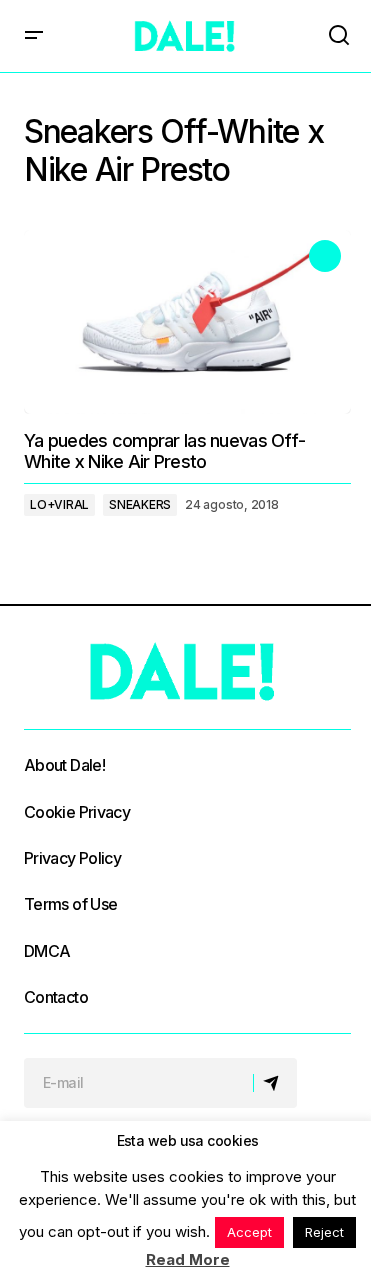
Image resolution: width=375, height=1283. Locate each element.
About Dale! (64, 765)
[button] (34, 36)
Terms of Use (70, 904)
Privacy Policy (72, 858)
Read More (188, 1259)
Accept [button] (249, 1232)
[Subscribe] (274, 1083)
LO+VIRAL (59, 504)
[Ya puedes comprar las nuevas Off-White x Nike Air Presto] (187, 322)
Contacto (56, 997)
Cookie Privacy (77, 812)
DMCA (47, 951)
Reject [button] (324, 1232)
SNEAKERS (140, 504)
